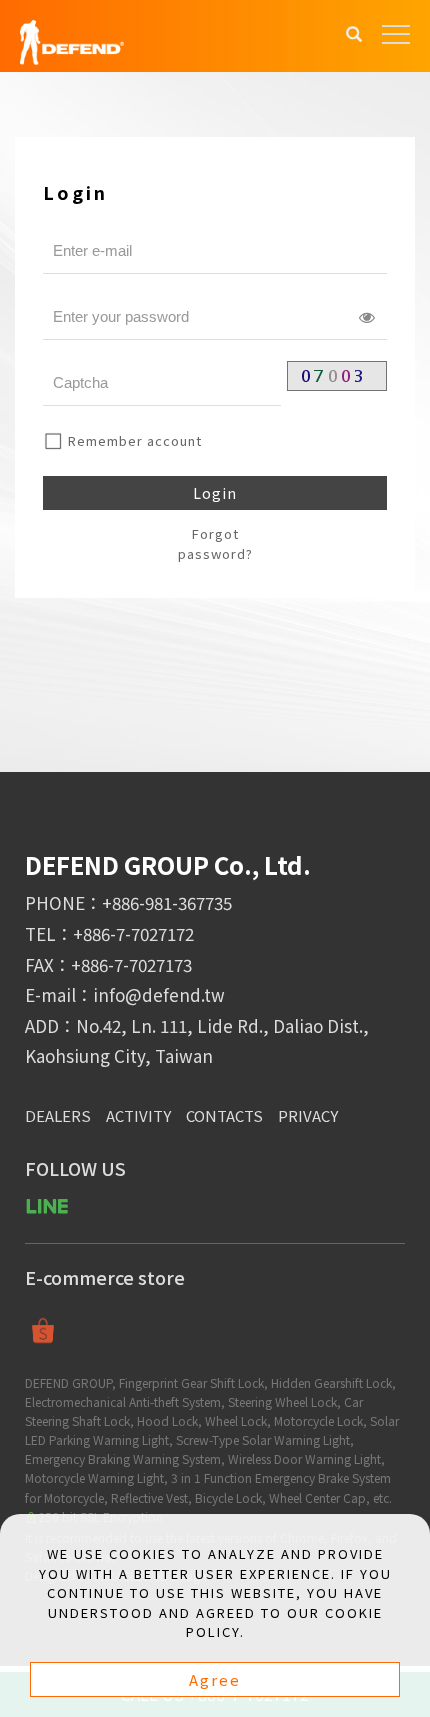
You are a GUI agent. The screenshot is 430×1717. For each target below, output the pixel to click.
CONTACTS (224, 1115)
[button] (354, 36)
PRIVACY (308, 1115)
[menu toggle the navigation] (396, 35)
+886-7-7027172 (133, 933)
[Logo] (72, 40)
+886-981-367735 (167, 902)
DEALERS (58, 1115)
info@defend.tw (159, 994)
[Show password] (367, 317)
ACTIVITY (138, 1115)
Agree (215, 1679)
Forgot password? (215, 543)
